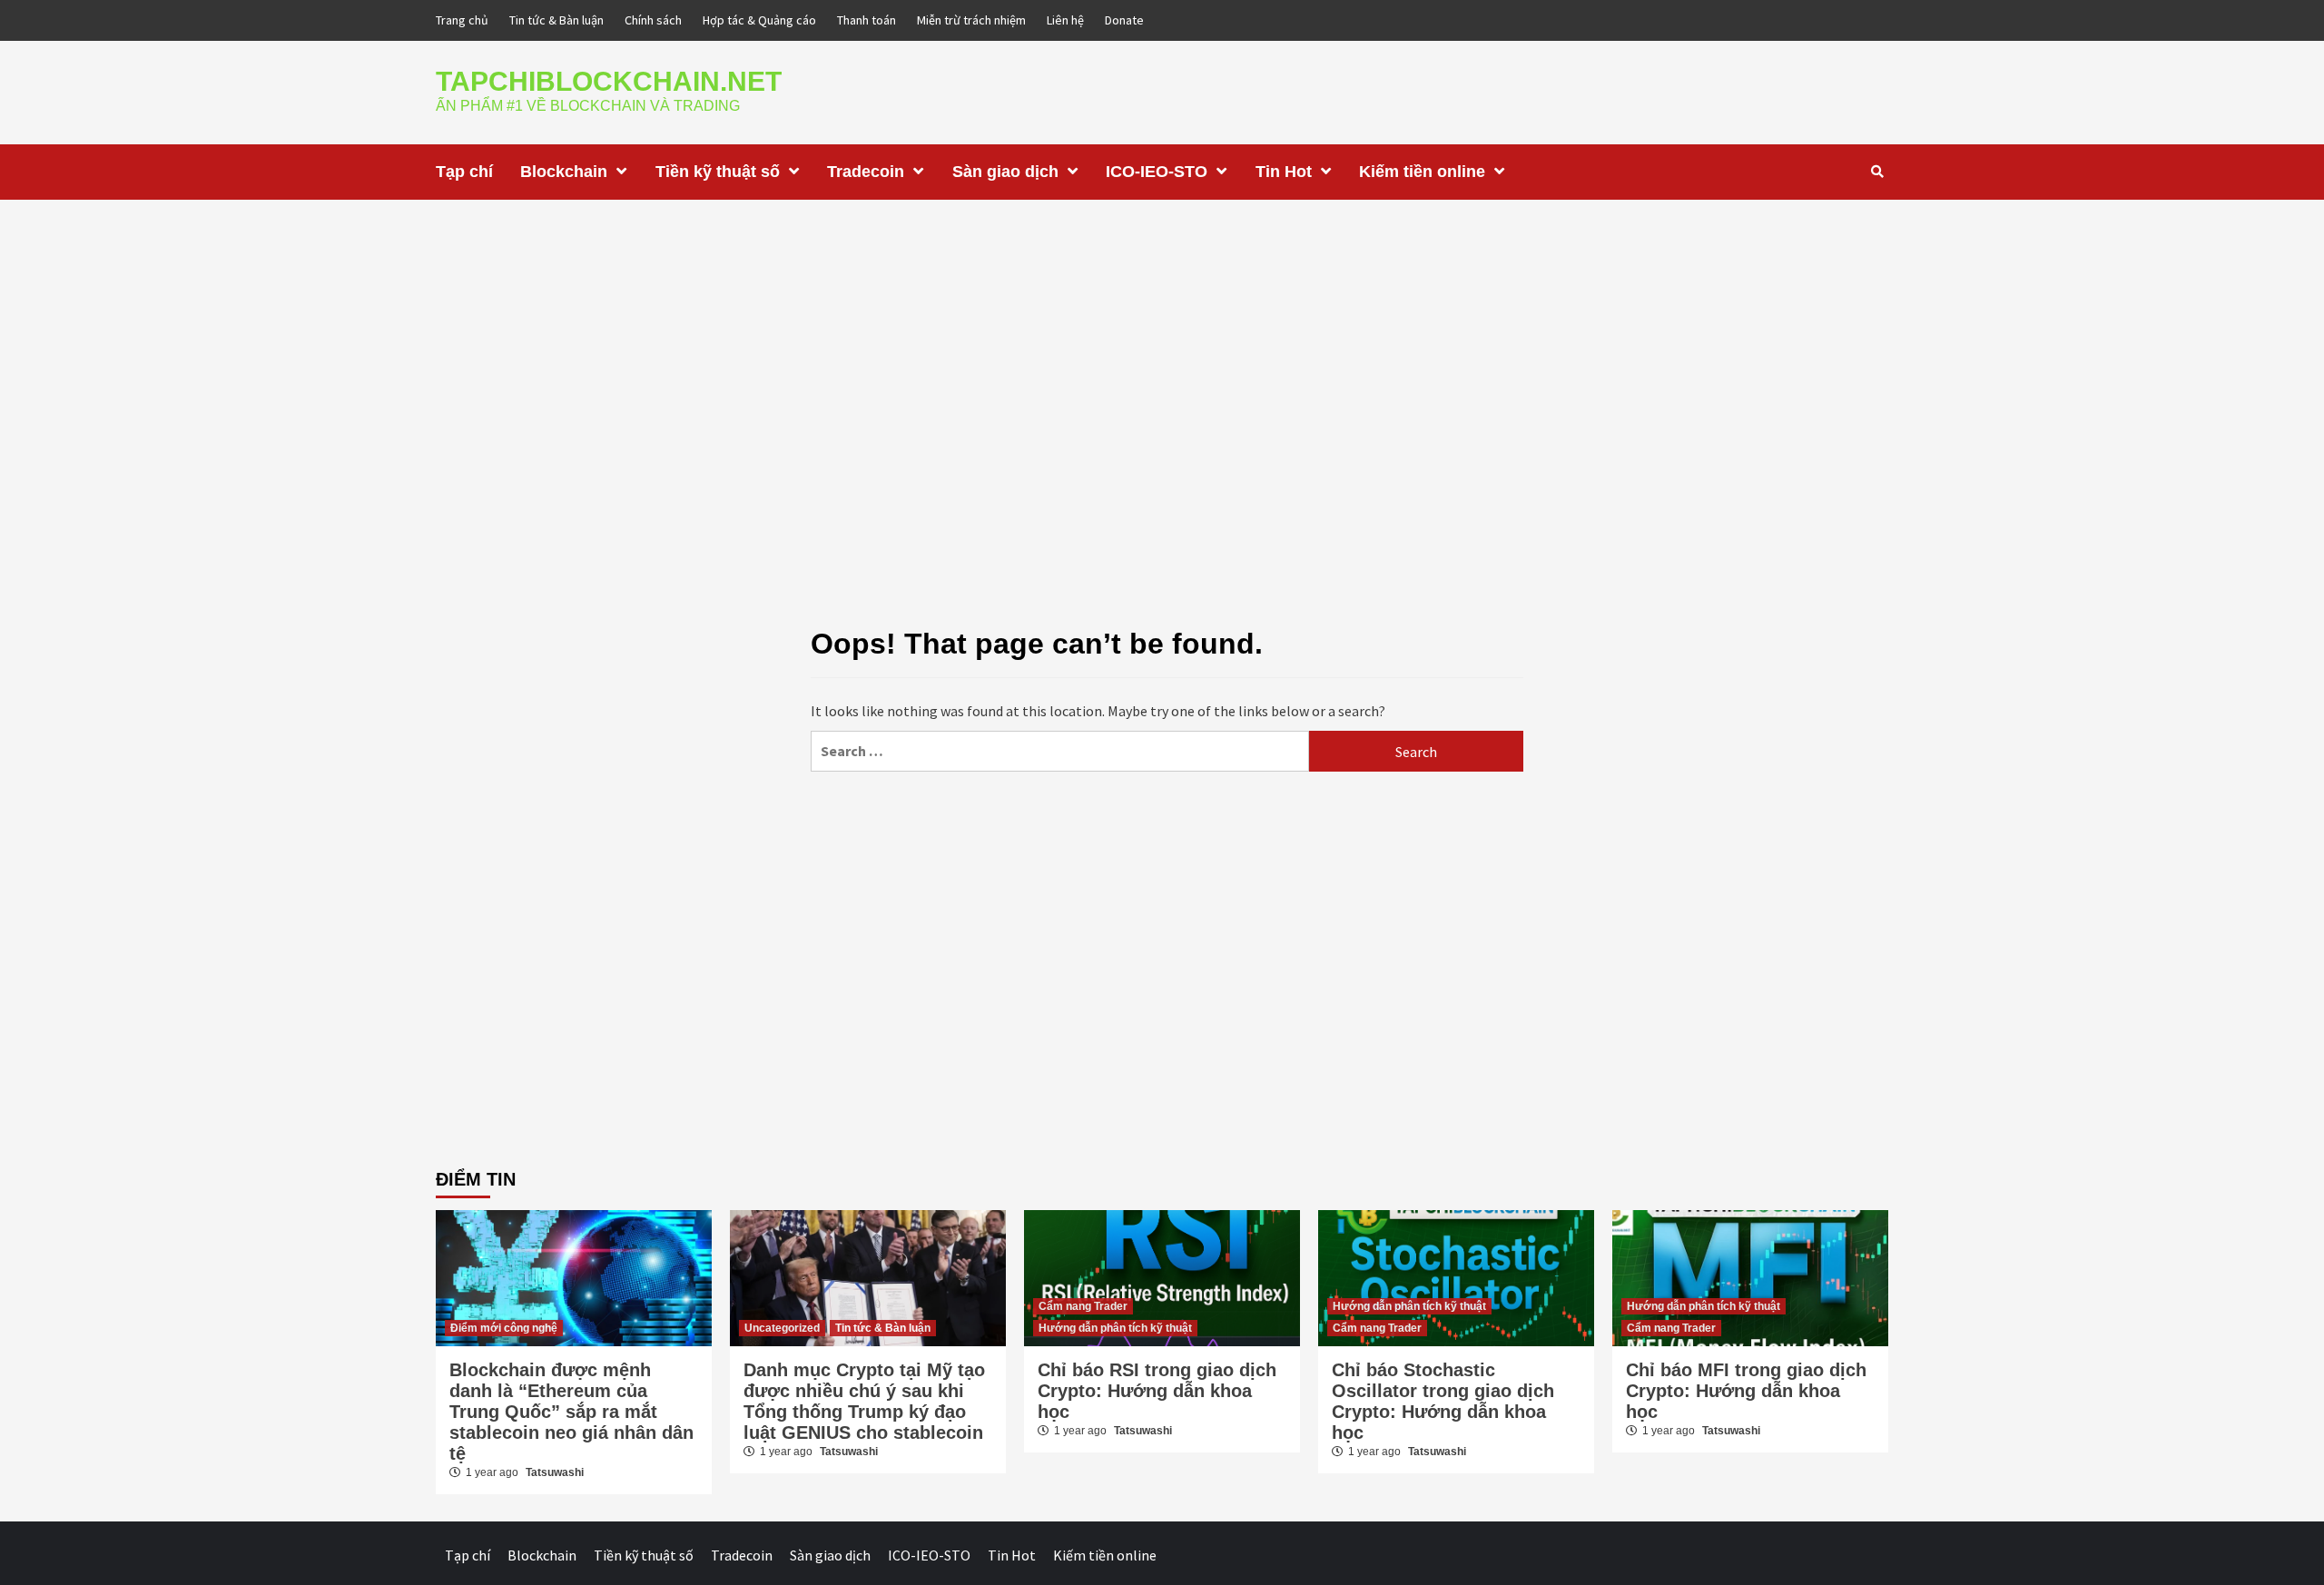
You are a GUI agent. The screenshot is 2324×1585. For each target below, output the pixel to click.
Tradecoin (866, 172)
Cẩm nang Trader (1083, 1306)
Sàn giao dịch (1005, 172)
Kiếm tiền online (1422, 172)
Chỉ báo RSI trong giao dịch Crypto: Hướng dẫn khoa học (1157, 1391)
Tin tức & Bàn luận (556, 20)
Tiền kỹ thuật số (718, 172)
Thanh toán (867, 20)
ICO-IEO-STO (1157, 172)
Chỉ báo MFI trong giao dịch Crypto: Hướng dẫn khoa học (1746, 1391)
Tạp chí (464, 172)
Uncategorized (782, 1328)
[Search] (1877, 172)
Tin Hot (1284, 172)
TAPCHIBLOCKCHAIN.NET (609, 81)
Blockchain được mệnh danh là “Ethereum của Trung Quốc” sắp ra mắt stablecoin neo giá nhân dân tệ (571, 1412)
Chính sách (653, 20)
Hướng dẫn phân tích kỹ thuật (1115, 1328)
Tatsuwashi (555, 1472)
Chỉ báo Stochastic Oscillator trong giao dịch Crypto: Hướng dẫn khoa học (1443, 1401)
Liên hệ (1065, 20)
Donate (1124, 20)
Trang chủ (462, 20)
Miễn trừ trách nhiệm (971, 20)
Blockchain (564, 172)
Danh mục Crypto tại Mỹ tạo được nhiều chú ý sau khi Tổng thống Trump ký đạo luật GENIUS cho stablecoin (864, 1401)
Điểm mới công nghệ (504, 1328)
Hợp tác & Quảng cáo (759, 20)
